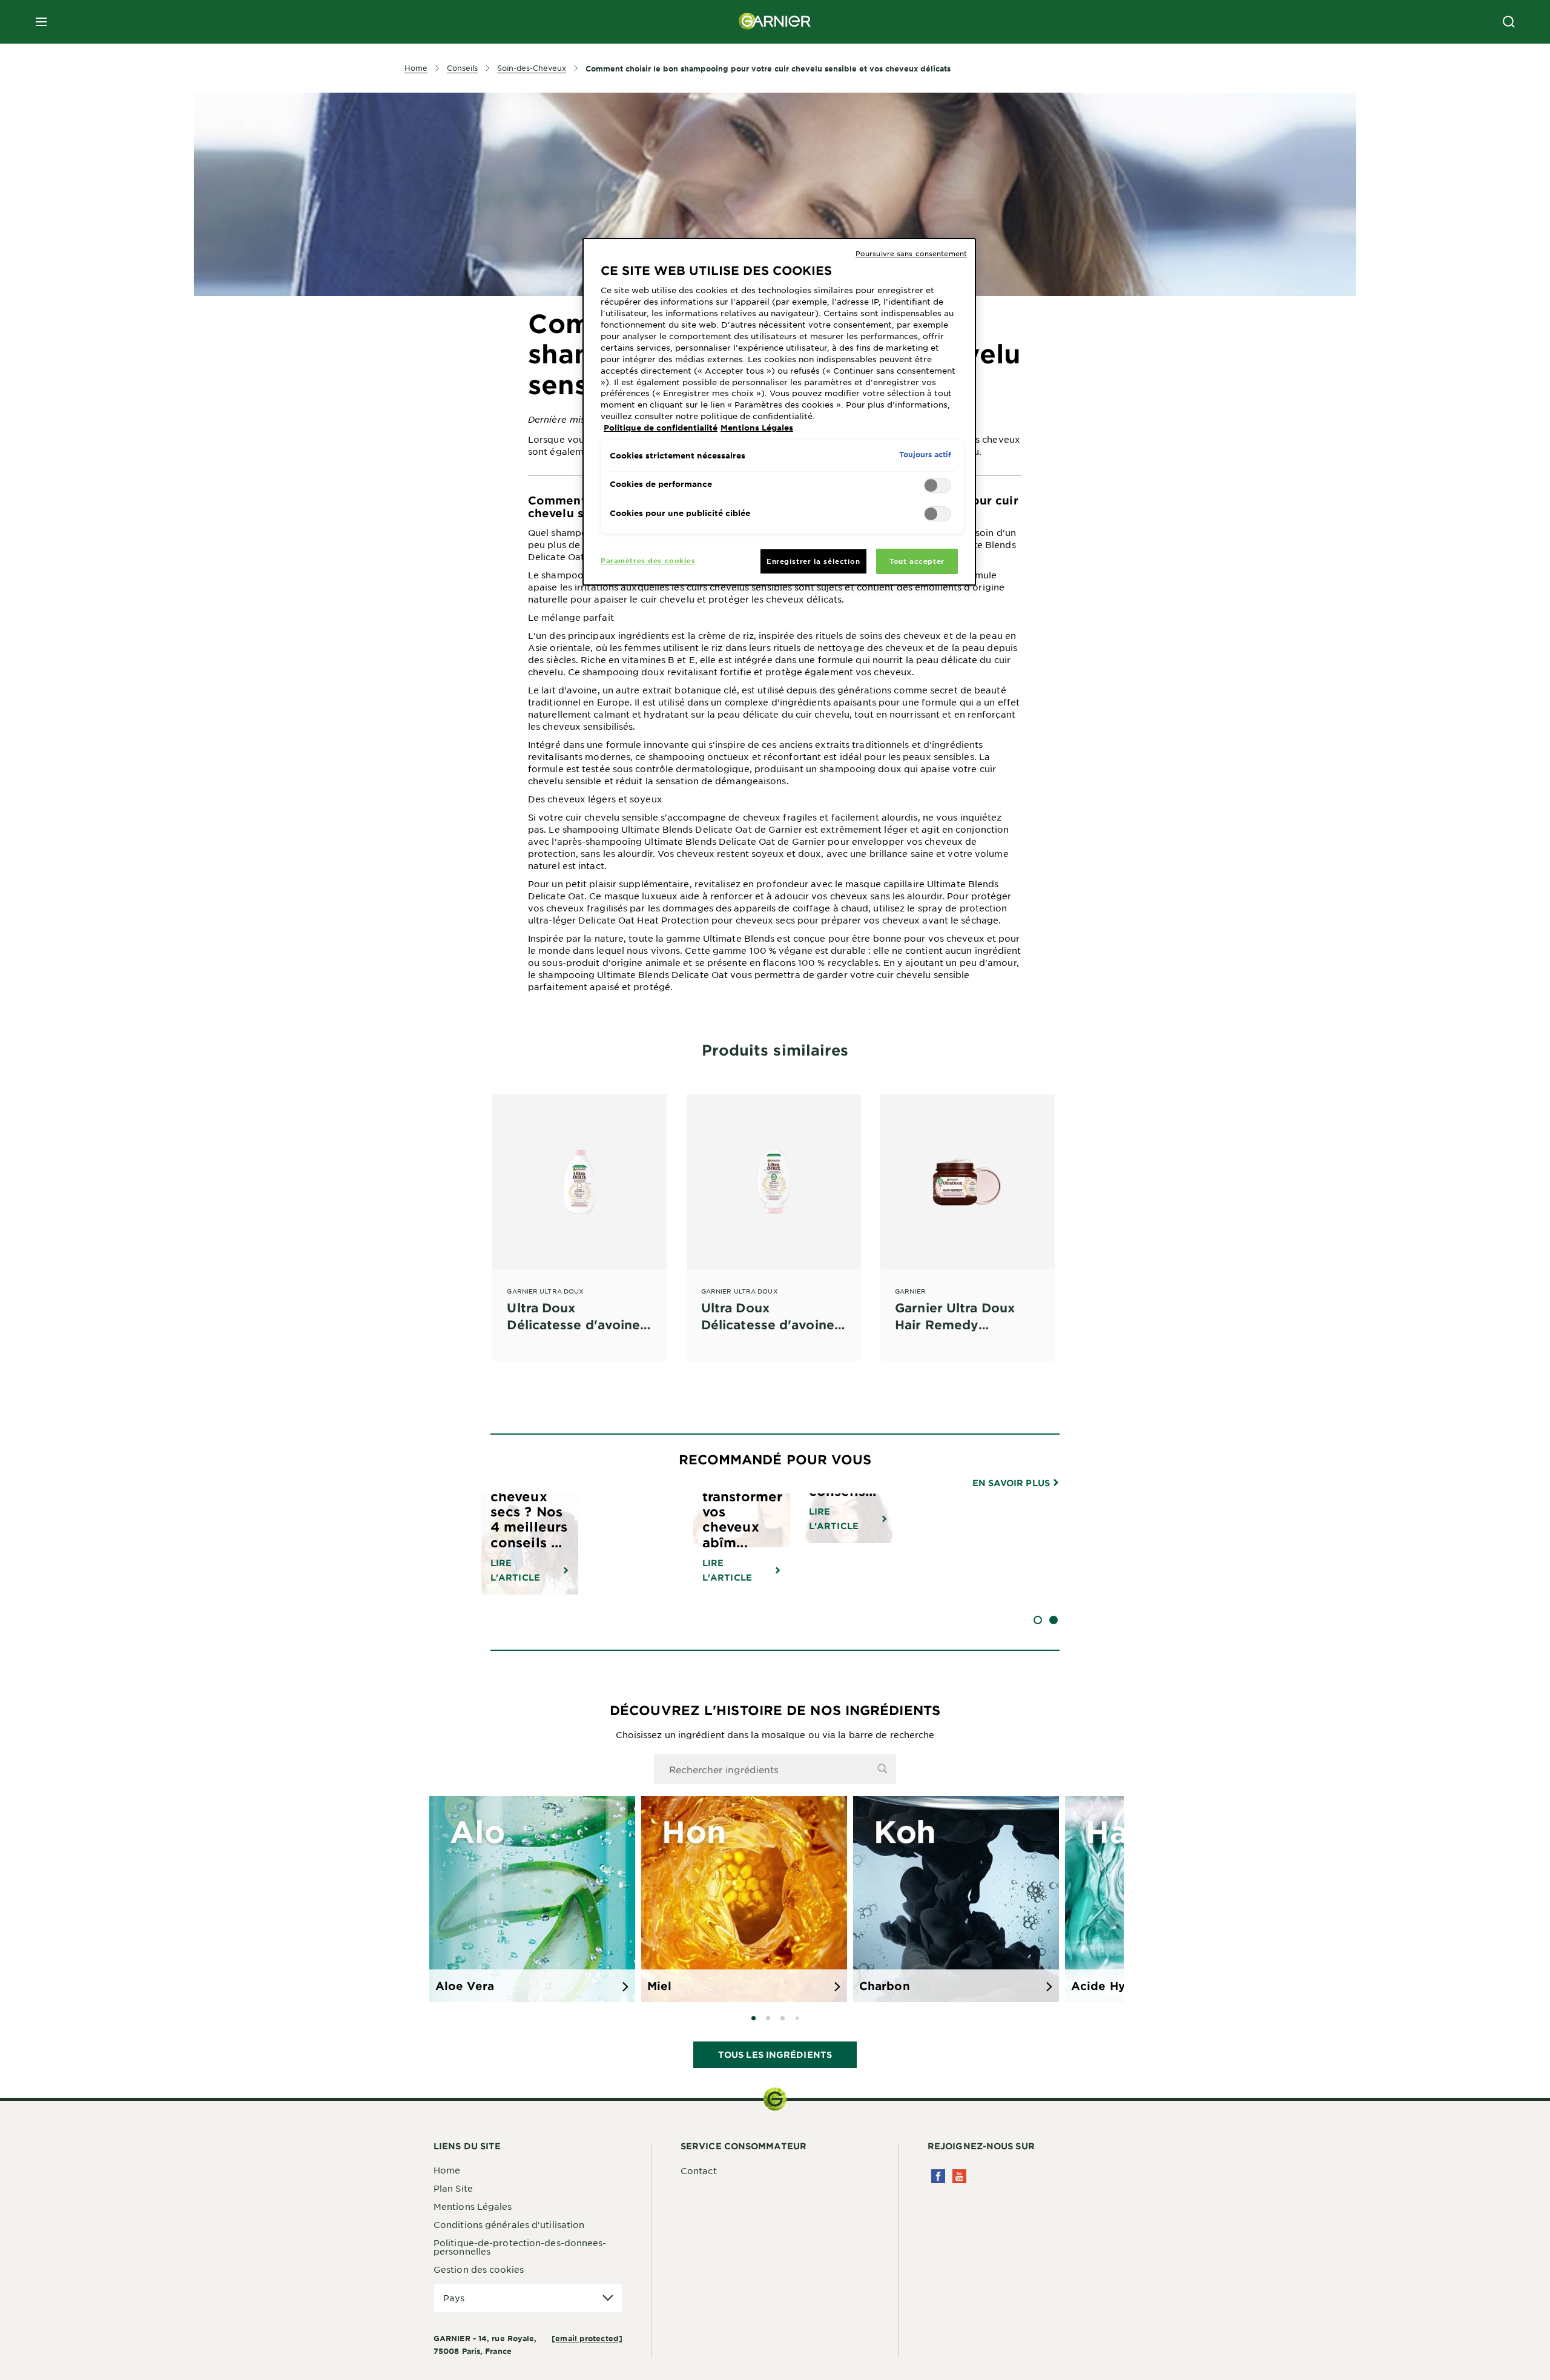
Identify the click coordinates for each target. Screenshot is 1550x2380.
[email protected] (587, 2338)
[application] (528, 2298)
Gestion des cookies (479, 2269)
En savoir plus (1013, 1483)
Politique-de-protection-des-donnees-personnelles (520, 2247)
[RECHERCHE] (1509, 22)
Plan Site (453, 2188)
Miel (659, 1986)
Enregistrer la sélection (813, 561)
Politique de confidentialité (661, 428)
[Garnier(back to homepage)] (775, 22)
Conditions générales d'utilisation (509, 2224)
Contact (699, 2170)
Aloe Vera (465, 1986)
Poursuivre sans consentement (911, 253)
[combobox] (775, 1769)
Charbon (885, 1986)
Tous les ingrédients (775, 2054)
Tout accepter (917, 561)
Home (447, 2170)
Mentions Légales (473, 2206)
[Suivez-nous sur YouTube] (959, 2176)
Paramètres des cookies (648, 560)
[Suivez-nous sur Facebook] (938, 2176)
